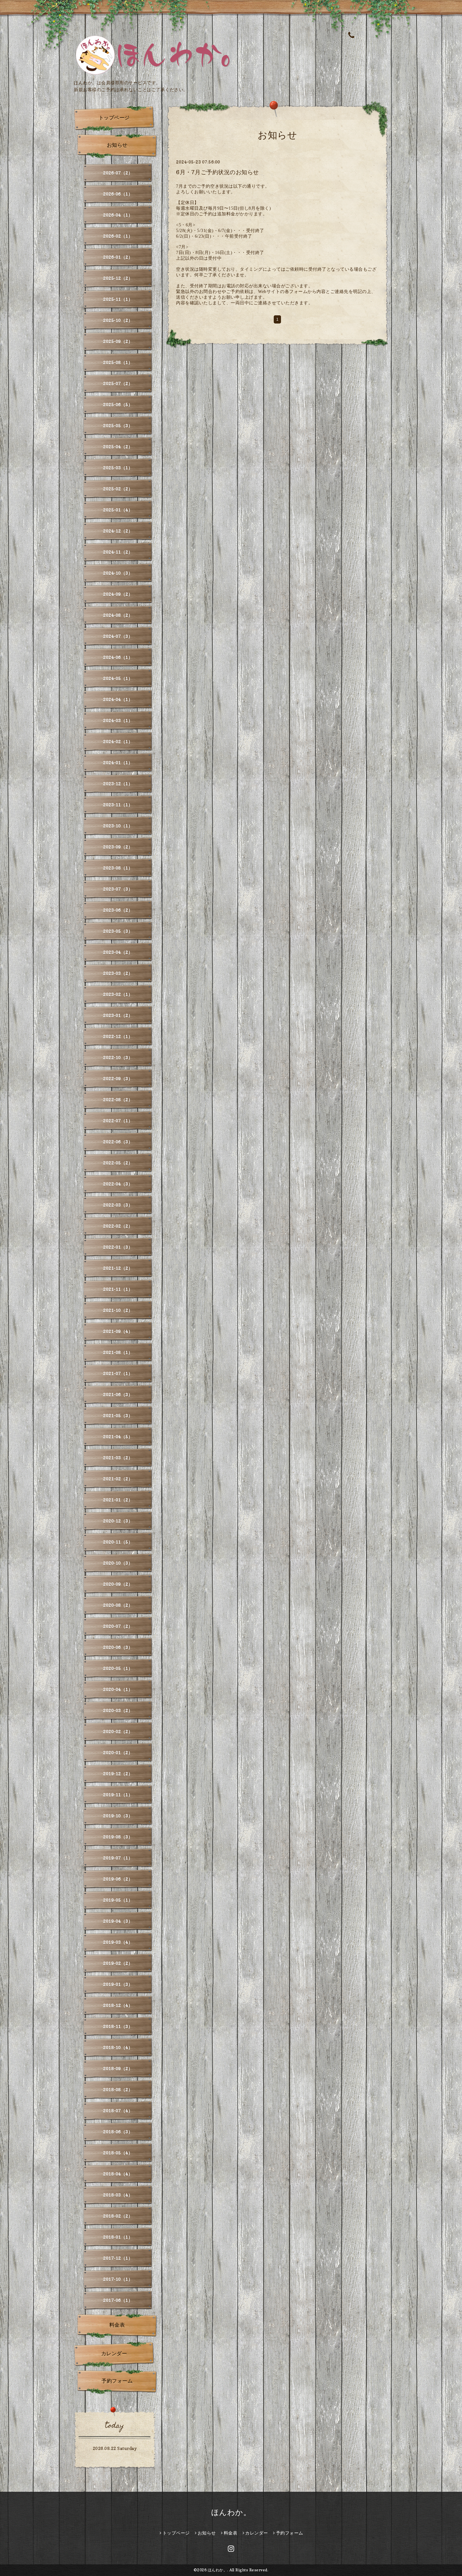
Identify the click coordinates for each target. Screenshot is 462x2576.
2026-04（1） (118, 215)
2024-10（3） (118, 573)
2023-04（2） (118, 952)
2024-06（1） (118, 657)
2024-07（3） (118, 636)
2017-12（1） (118, 2258)
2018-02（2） (118, 2216)
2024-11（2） (118, 552)
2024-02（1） (118, 741)
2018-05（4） (118, 2153)
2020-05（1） (118, 1668)
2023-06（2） (118, 910)
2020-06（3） (118, 1647)
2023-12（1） (118, 784)
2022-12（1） (118, 1036)
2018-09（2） (118, 2068)
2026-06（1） (118, 194)
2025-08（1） (118, 362)
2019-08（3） (118, 1837)
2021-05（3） (118, 1415)
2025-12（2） (118, 278)
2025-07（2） (118, 383)
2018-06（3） (118, 2132)
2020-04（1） (118, 1689)
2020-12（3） (118, 1521)
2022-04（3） (118, 1184)
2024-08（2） (118, 615)
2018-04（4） (118, 2174)
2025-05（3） (118, 426)
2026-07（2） (118, 173)
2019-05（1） (118, 1900)
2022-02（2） (118, 1226)
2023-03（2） (118, 973)
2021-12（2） (118, 1268)
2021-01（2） (118, 1500)
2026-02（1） (118, 236)
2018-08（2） (118, 2090)
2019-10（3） (118, 1816)
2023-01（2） (118, 1015)
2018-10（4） (118, 2047)
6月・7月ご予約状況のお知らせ (217, 172)
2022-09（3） (118, 1078)
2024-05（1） (118, 678)
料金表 (117, 2325)
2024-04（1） (118, 699)
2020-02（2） (118, 1731)
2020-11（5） (118, 1542)
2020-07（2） (118, 1626)
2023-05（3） (118, 931)
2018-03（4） (118, 2195)
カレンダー (114, 2353)
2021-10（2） (118, 1310)
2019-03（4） (118, 1942)
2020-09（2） (118, 1584)
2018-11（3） (118, 2026)
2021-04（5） (118, 1437)
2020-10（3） (118, 1563)
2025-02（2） (118, 489)
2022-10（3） (118, 1057)
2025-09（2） (118, 341)
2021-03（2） (118, 1458)
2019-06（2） (118, 1879)
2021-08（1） (118, 1352)
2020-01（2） (118, 1752)
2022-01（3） (118, 1247)
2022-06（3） (118, 1142)
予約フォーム (117, 2381)
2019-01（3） (118, 1984)
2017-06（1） (118, 2300)
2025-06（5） (118, 404)
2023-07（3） (118, 889)
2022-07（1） (118, 1121)
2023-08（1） (118, 868)
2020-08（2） (118, 1605)
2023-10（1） (118, 826)
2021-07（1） (118, 1373)
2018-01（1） (118, 2237)
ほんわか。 (231, 2512)
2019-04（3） (118, 1921)
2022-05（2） (118, 1163)
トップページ (114, 118)
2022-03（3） (118, 1205)
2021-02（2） (118, 1479)
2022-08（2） (118, 1100)
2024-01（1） (118, 763)
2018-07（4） (118, 2111)
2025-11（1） (118, 299)
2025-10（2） (118, 320)
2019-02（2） (118, 1963)
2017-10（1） (118, 2279)
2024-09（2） (118, 594)
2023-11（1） (118, 805)
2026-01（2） (118, 257)
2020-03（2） (118, 1710)
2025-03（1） (118, 468)
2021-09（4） (118, 1331)
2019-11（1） (118, 1795)
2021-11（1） (118, 1289)
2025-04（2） (118, 447)
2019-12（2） (118, 1774)
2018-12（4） (118, 2005)
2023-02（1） (118, 994)
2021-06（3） (118, 1394)
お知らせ (117, 145)
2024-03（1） (118, 720)
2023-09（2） (118, 847)
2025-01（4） (118, 510)
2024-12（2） (118, 531)
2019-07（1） (118, 1858)
